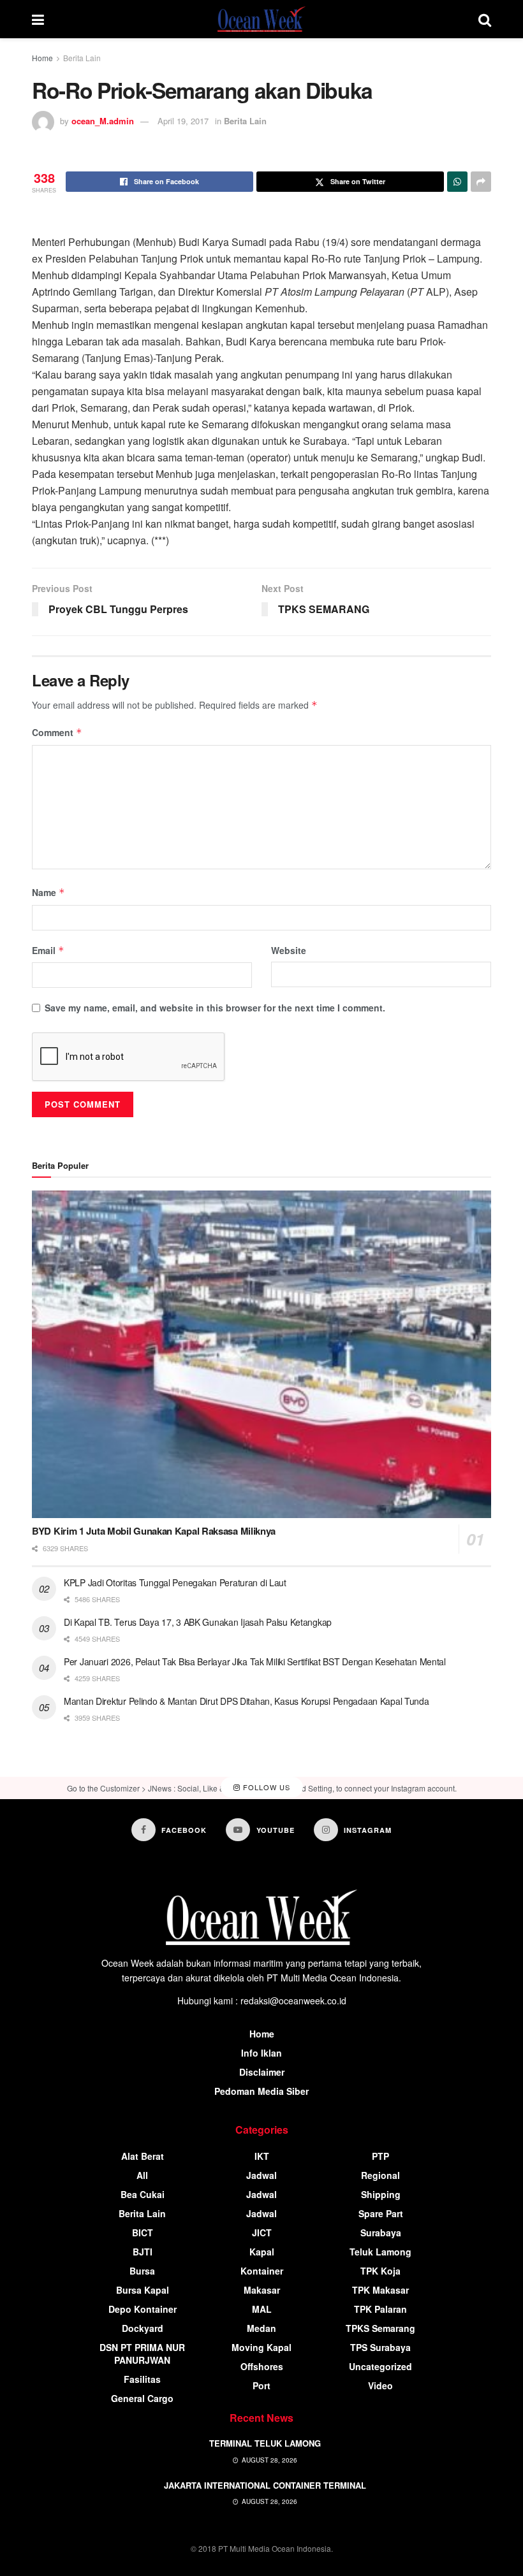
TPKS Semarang (380, 2328)
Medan (261, 2328)
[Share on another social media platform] (481, 182)
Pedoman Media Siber (261, 2091)
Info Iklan (261, 2053)
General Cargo (142, 2398)
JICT (262, 2232)
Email (48, 950)
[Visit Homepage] (261, 19)
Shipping (381, 2194)
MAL (262, 2309)
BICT (143, 2232)
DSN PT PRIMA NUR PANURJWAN (142, 2354)
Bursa (142, 2271)
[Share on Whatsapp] (457, 182)
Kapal (262, 2252)
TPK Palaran (380, 2309)
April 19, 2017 (183, 121)
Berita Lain (82, 58)
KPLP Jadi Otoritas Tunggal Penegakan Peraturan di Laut (175, 1582)
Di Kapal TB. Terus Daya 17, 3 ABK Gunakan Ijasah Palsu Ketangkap (198, 1622)
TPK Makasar (380, 2290)
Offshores (262, 2366)
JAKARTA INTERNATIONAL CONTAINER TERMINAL (265, 2485)
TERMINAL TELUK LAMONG (265, 2443)
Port (261, 2385)
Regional (380, 2175)
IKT (262, 2156)
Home (42, 58)
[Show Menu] (38, 19)
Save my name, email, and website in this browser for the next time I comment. (215, 1008)
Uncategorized (380, 2366)
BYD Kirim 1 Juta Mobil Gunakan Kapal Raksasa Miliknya (154, 1531)
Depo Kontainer (143, 2309)
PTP (380, 2156)
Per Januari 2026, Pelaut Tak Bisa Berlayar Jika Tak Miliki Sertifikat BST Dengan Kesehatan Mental (255, 1661)
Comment (57, 732)
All (142, 2175)
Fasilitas (142, 2379)
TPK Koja (380, 2271)
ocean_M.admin (103, 121)
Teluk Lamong (380, 2252)
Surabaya (381, 2232)
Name (48, 892)
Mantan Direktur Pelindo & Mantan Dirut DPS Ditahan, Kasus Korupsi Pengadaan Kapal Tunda (247, 1701)
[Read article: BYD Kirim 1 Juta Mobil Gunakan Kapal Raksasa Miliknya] (261, 1355)
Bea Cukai (143, 2194)
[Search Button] (485, 19)
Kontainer (262, 2271)
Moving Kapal (261, 2347)
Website (289, 950)
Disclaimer (262, 2072)
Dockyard (143, 2328)
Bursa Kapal (143, 2290)
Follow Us (265, 1788)
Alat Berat (143, 2156)
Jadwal (261, 2175)
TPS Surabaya (380, 2347)
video (380, 2385)
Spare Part (381, 2213)
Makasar (262, 2290)
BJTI (143, 2252)
